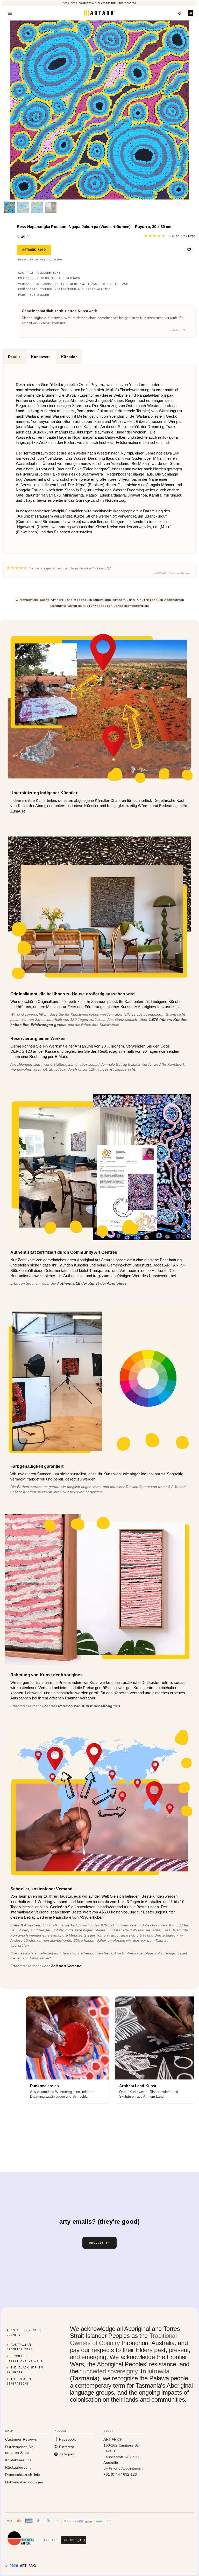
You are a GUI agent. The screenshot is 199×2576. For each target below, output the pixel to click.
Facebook (67, 2439)
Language (49, 2540)
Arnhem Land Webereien (72, 600)
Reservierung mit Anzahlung (40, 260)
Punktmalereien (150, 600)
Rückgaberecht (18, 2467)
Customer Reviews (21, 2439)
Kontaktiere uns (18, 2460)
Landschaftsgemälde (131, 606)
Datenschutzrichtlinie (23, 2475)
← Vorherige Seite (32, 600)
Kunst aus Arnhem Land (114, 600)
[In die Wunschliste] (189, 250)
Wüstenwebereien (97, 606)
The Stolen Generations (19, 2381)
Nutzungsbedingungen (24, 2482)
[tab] (14, 357)
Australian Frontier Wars (19, 2347)
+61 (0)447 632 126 (120, 2474)
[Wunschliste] (180, 13)
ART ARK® (28, 2566)
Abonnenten (174, 600)
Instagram (67, 2454)
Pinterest (66, 2447)
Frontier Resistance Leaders (24, 2358)
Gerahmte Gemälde (66, 606)
